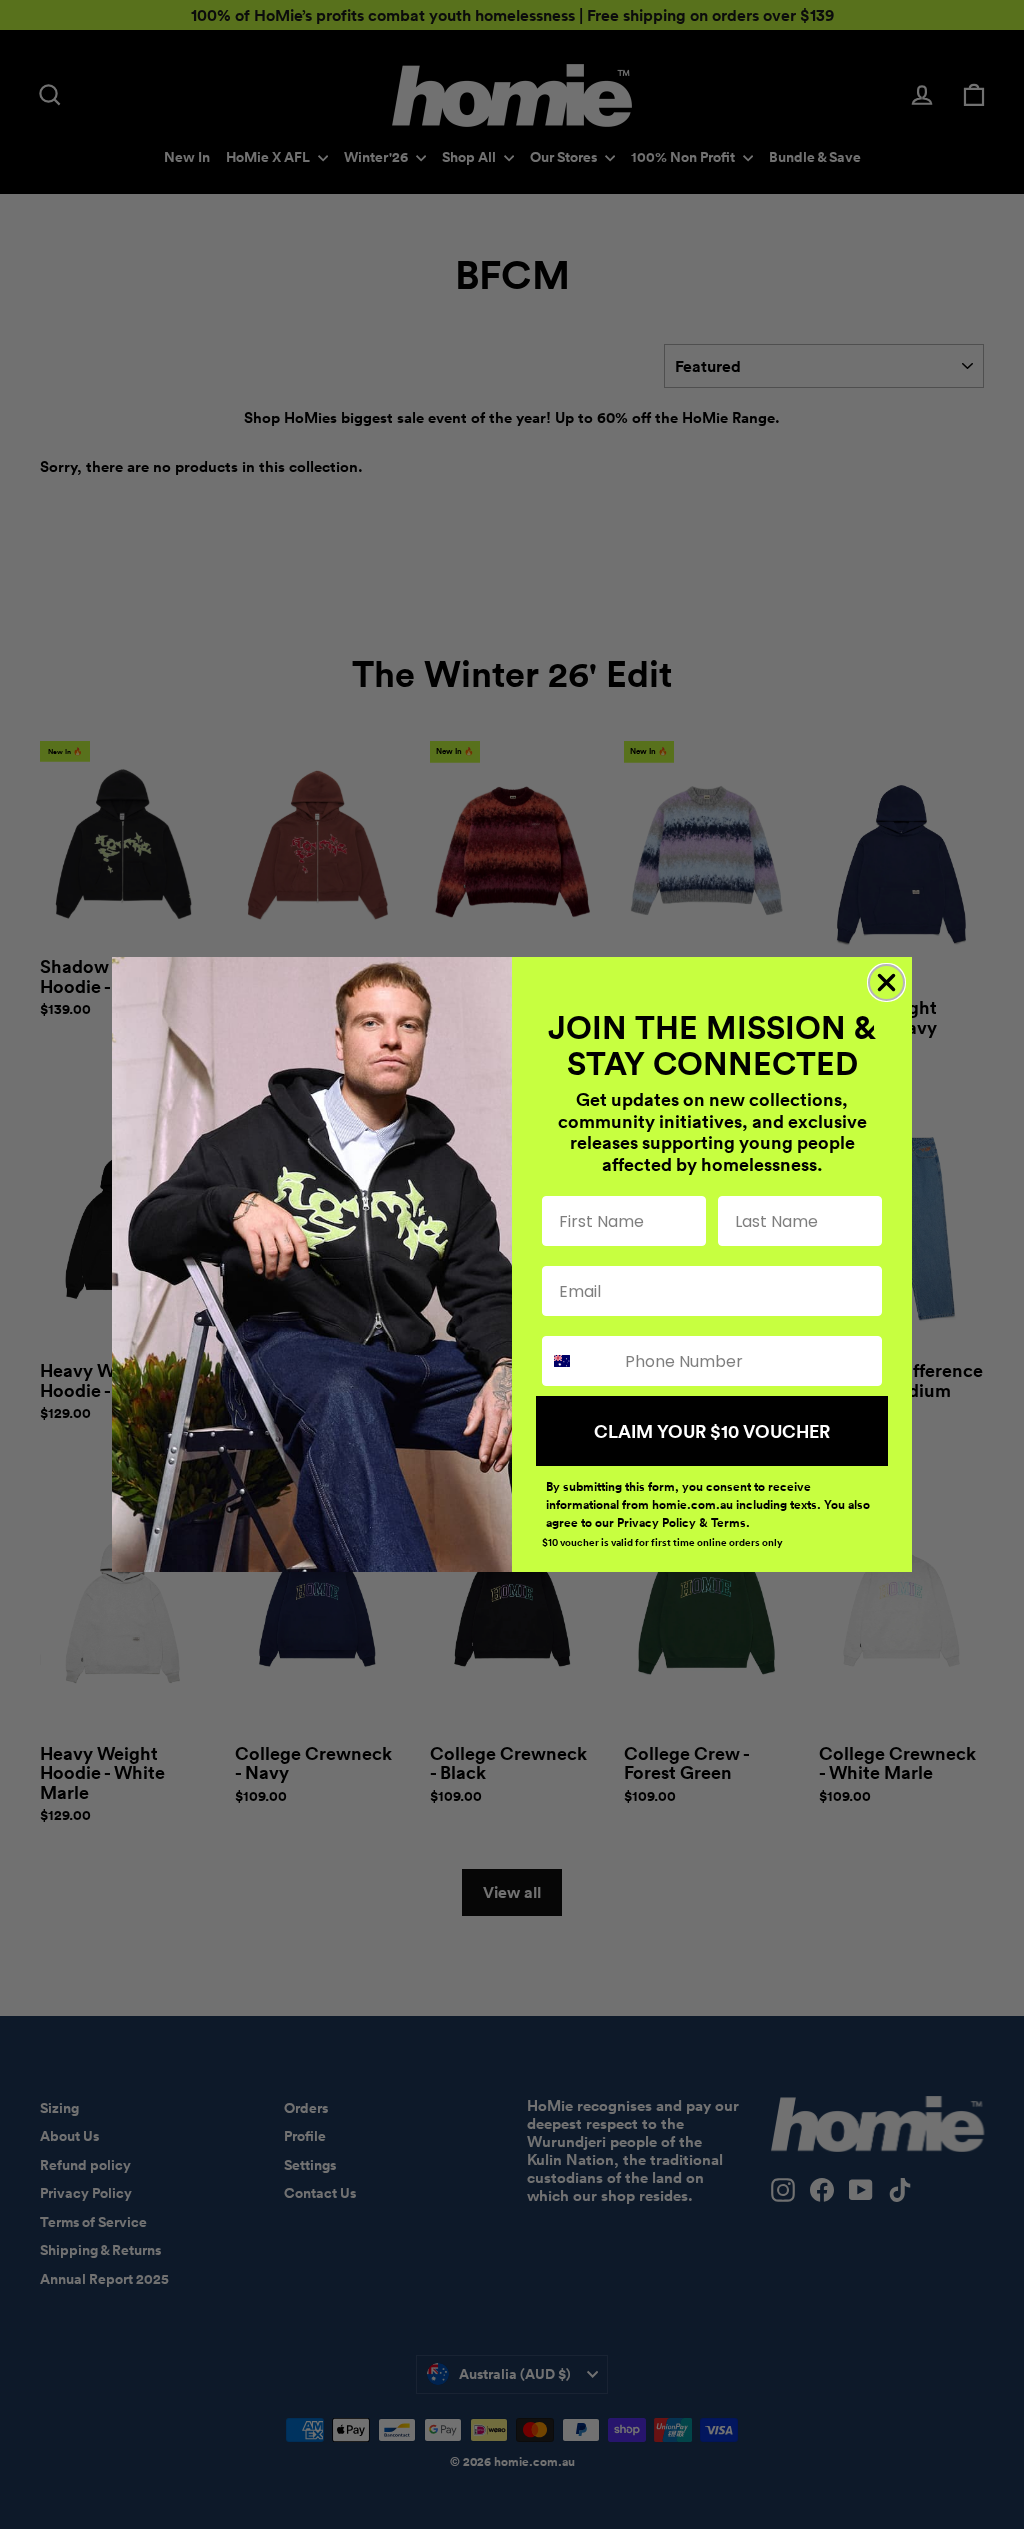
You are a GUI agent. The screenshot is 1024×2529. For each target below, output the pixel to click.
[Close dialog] (886, 982)
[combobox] (579, 1361)
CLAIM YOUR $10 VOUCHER (712, 1431)
